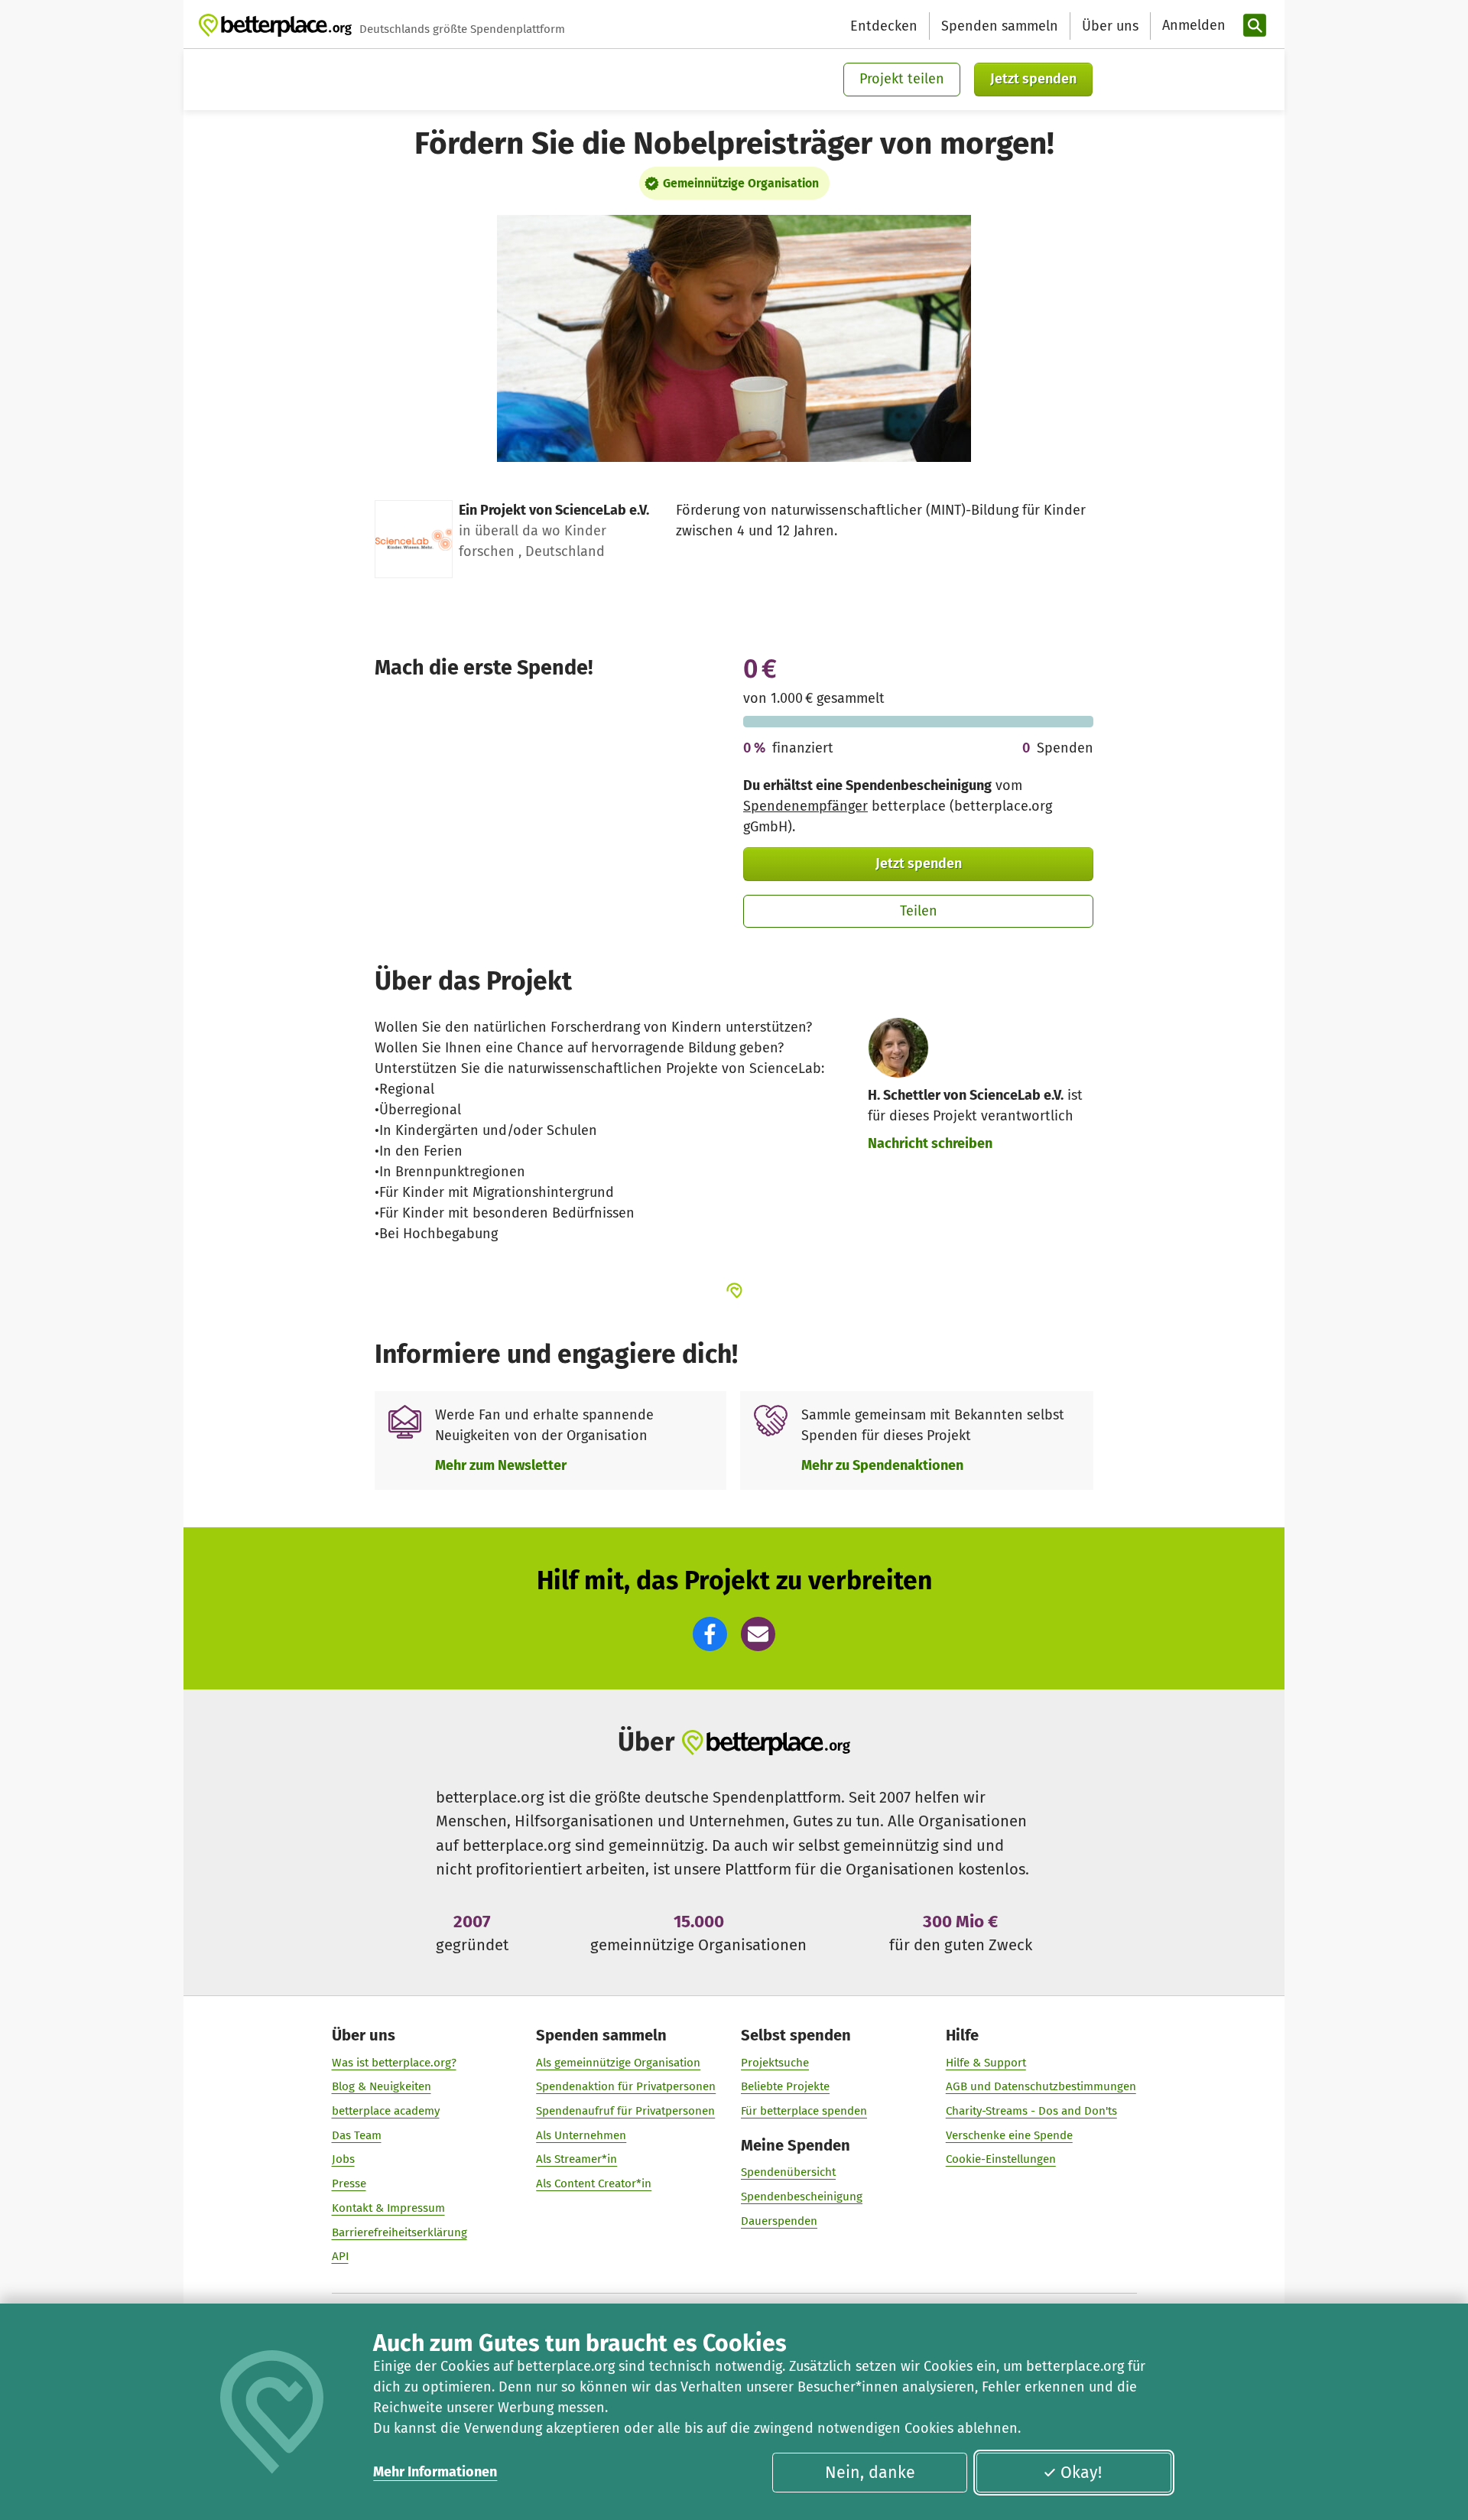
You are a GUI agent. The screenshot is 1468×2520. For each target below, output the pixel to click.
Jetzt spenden (1033, 79)
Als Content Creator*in (594, 2183)
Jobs (343, 2159)
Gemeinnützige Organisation (741, 183)
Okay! (1081, 2473)
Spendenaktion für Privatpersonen (626, 2086)
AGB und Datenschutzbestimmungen (1041, 2086)
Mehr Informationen (435, 2472)
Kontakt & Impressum (388, 2208)
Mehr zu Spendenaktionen (882, 1465)
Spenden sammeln (1000, 26)
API (340, 2256)
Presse (349, 2183)
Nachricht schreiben (930, 1143)
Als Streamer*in (576, 2159)
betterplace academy (386, 2111)
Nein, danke (870, 2473)
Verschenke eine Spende (1009, 2135)
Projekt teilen (902, 79)
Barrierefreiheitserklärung (399, 2232)
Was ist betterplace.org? (394, 2063)
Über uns (1110, 26)
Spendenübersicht (788, 2172)
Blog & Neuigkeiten (382, 2086)
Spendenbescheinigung (802, 2196)
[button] (710, 1634)
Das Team (357, 2135)
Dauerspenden (779, 2221)
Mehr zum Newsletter (501, 1465)
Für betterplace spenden (804, 2111)
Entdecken (884, 26)
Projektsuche (775, 2063)
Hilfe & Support (986, 2063)
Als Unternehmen (581, 2135)
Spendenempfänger (805, 806)
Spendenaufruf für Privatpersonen (625, 2111)
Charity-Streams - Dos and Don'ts (1031, 2111)
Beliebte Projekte (785, 2086)
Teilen (919, 911)
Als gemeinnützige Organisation (618, 2063)
